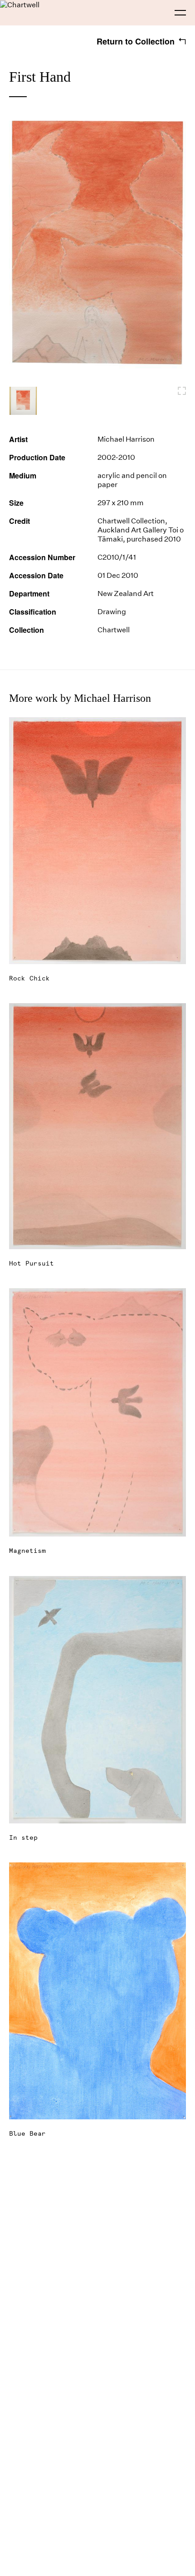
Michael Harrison (126, 439)
